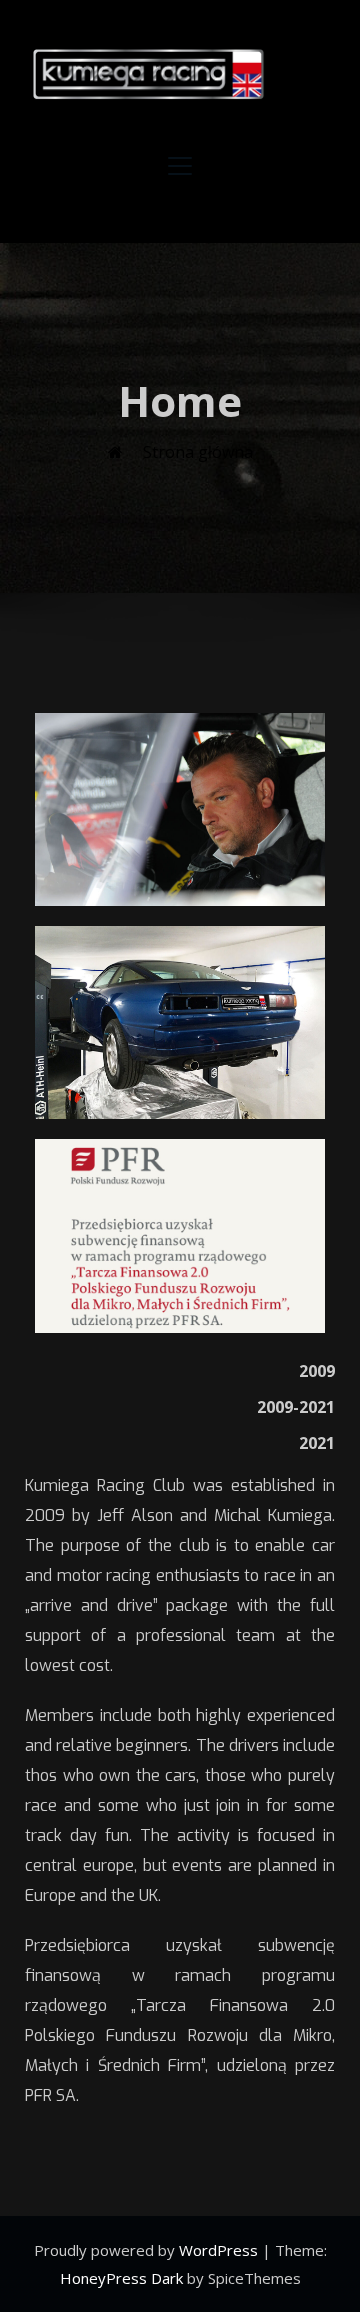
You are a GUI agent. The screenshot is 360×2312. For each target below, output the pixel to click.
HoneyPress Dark (121, 2278)
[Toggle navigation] (180, 166)
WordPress (220, 2250)
